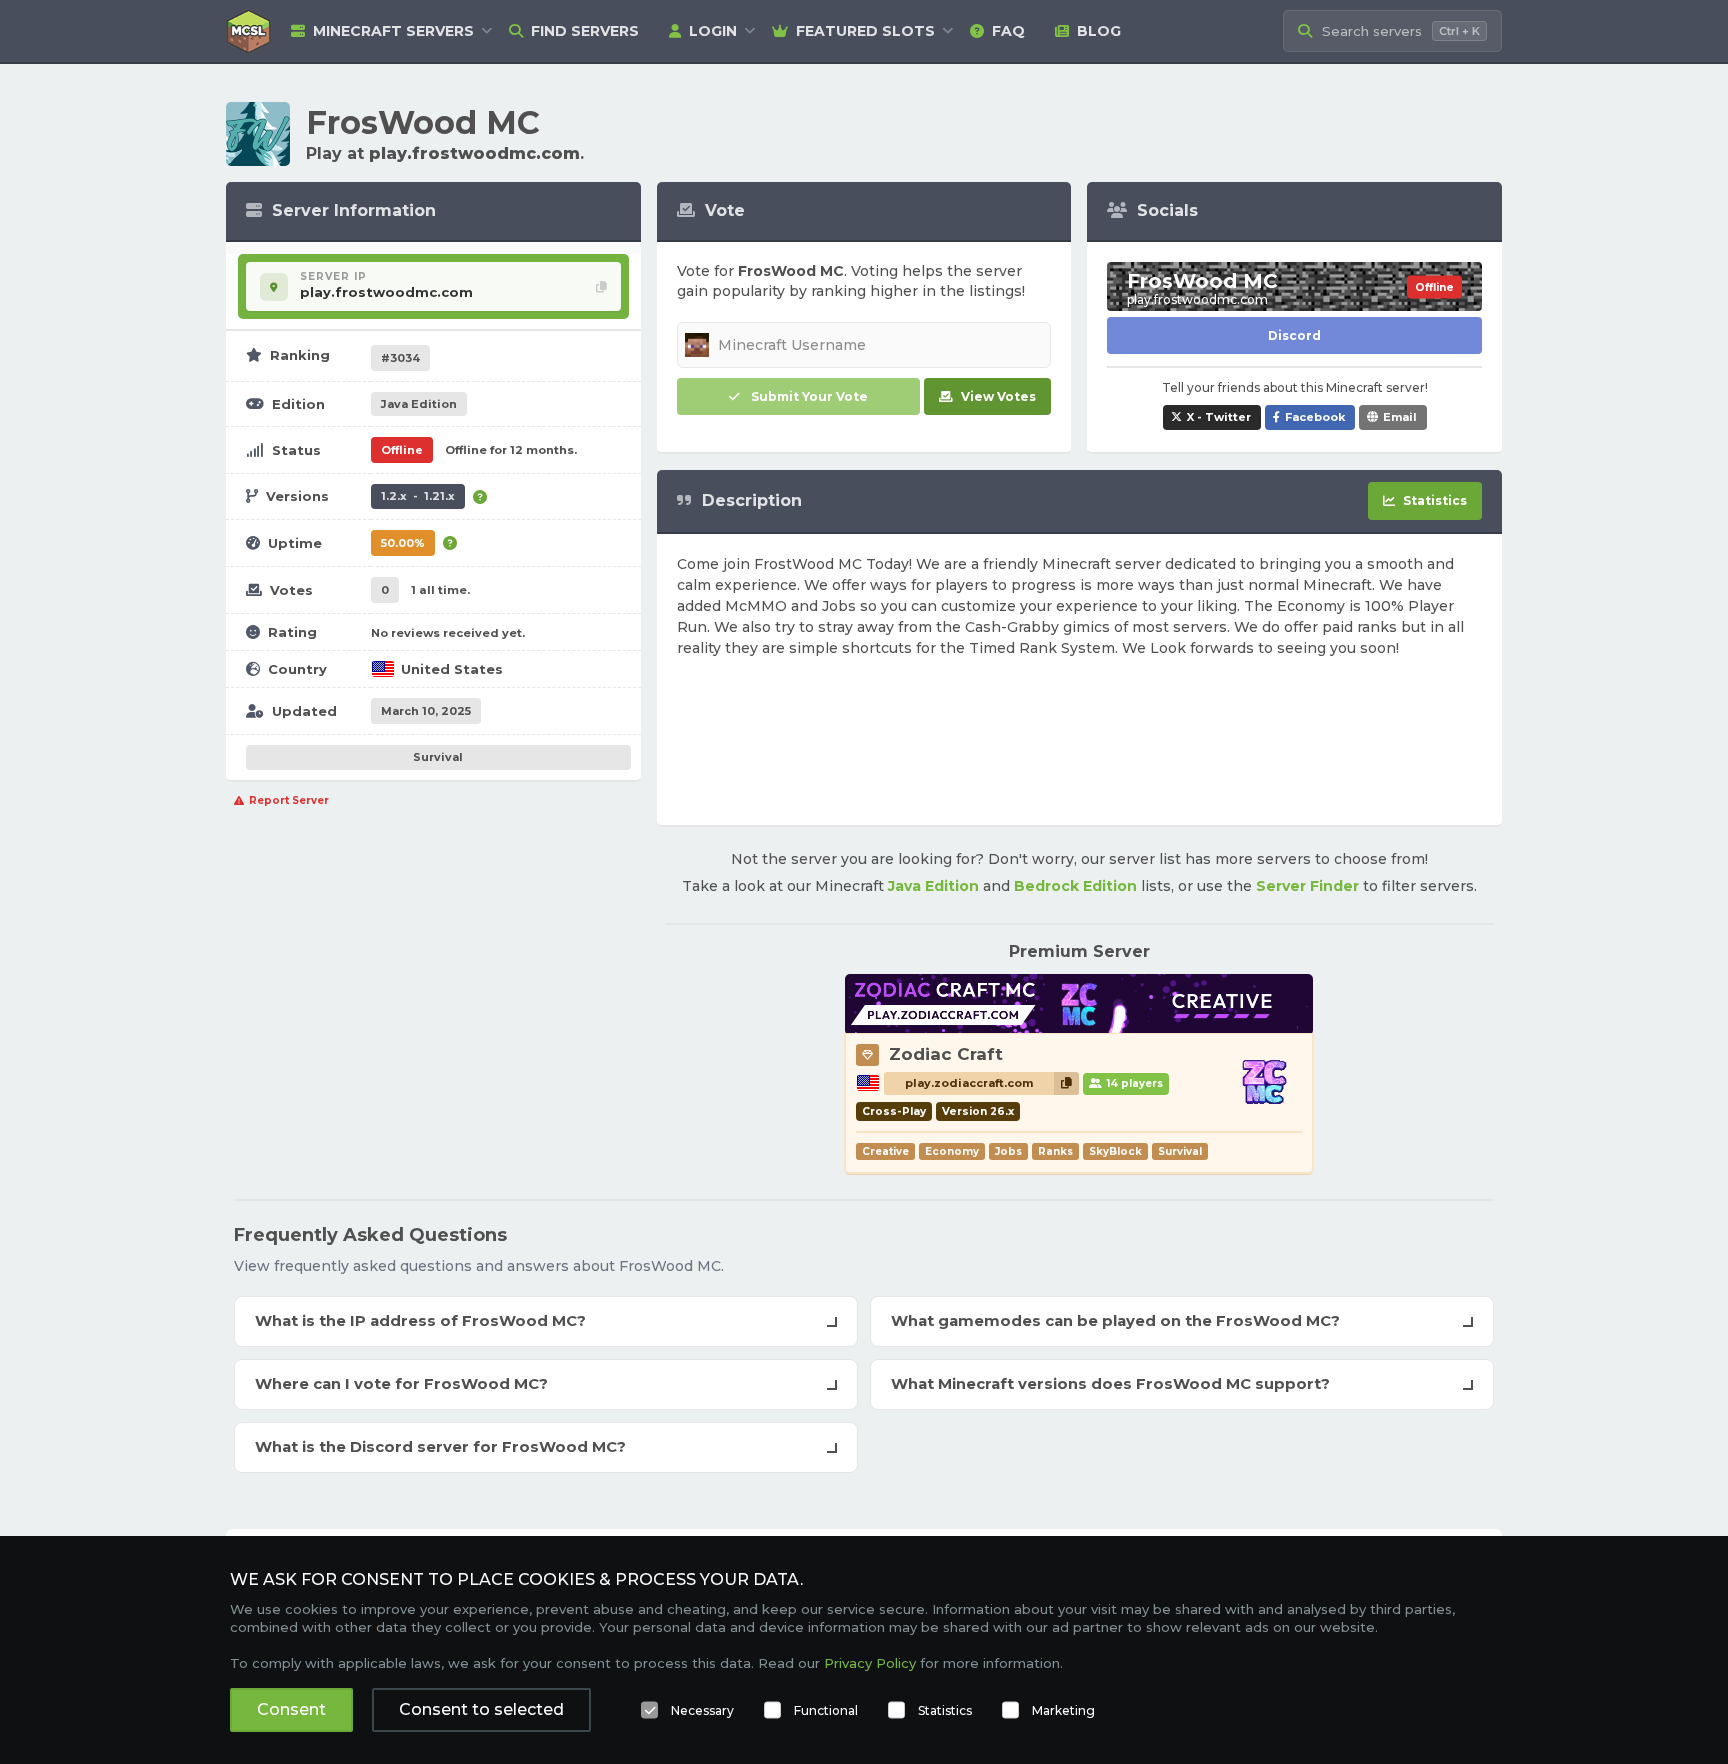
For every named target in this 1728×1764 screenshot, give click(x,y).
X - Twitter (1219, 417)
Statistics (945, 1710)
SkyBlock (1115, 1151)
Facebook (1315, 417)
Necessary (702, 1710)
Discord (1294, 335)
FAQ (1008, 31)
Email (1400, 417)
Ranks (1055, 1151)
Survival (438, 757)
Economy (952, 1151)
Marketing (1063, 1710)
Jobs (1008, 1151)
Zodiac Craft (946, 1054)
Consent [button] (291, 1709)
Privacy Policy (870, 1663)
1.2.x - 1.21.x (418, 496)
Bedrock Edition (1075, 886)
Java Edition (933, 886)
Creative (885, 1151)
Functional (826, 1710)
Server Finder (1307, 886)
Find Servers (585, 31)
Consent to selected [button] (481, 1709)
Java (419, 404)
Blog (1099, 31)
